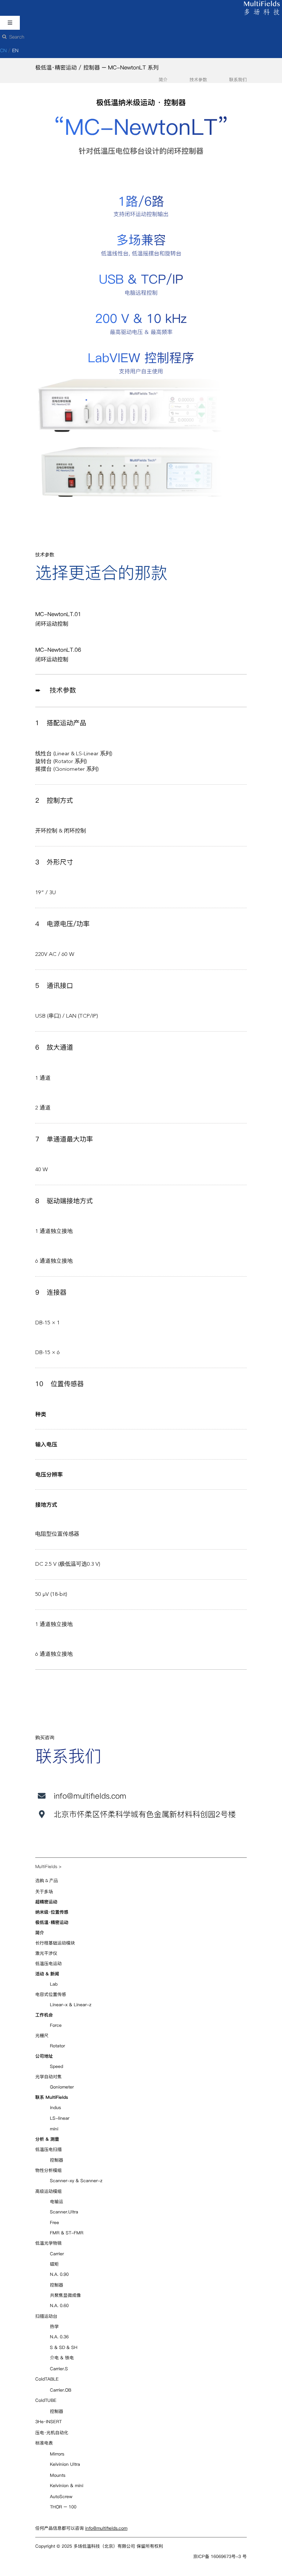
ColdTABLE (47, 2379)
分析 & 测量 (47, 2139)
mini (54, 2129)
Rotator (57, 2046)
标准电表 (44, 2443)
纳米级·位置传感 (52, 1912)
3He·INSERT (48, 2422)
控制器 (57, 2160)
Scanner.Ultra (64, 2212)
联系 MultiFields (52, 2097)
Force (56, 2025)
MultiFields (46, 1866)
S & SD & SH (64, 2347)
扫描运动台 (46, 2316)
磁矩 (54, 2264)
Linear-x (59, 2005)
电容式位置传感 (51, 1994)
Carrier (57, 2254)
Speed (57, 2066)
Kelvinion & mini (67, 2485)
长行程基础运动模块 (55, 1943)
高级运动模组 (48, 2191)
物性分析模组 (48, 2170)
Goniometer (62, 2087)
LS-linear (60, 2118)
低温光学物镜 (48, 2243)
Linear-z (83, 2005)
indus (55, 2107)
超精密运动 (46, 1902)
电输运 (57, 2201)
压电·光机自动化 (52, 2433)
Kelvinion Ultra (65, 2464)
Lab (54, 1984)
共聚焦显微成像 (65, 2295)
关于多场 (44, 1892)
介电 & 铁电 (62, 2358)
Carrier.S (59, 2369)
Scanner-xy (62, 2181)
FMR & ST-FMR (67, 2233)
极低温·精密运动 (56, 67)
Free (55, 2222)
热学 (54, 2326)
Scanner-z (91, 2181)
